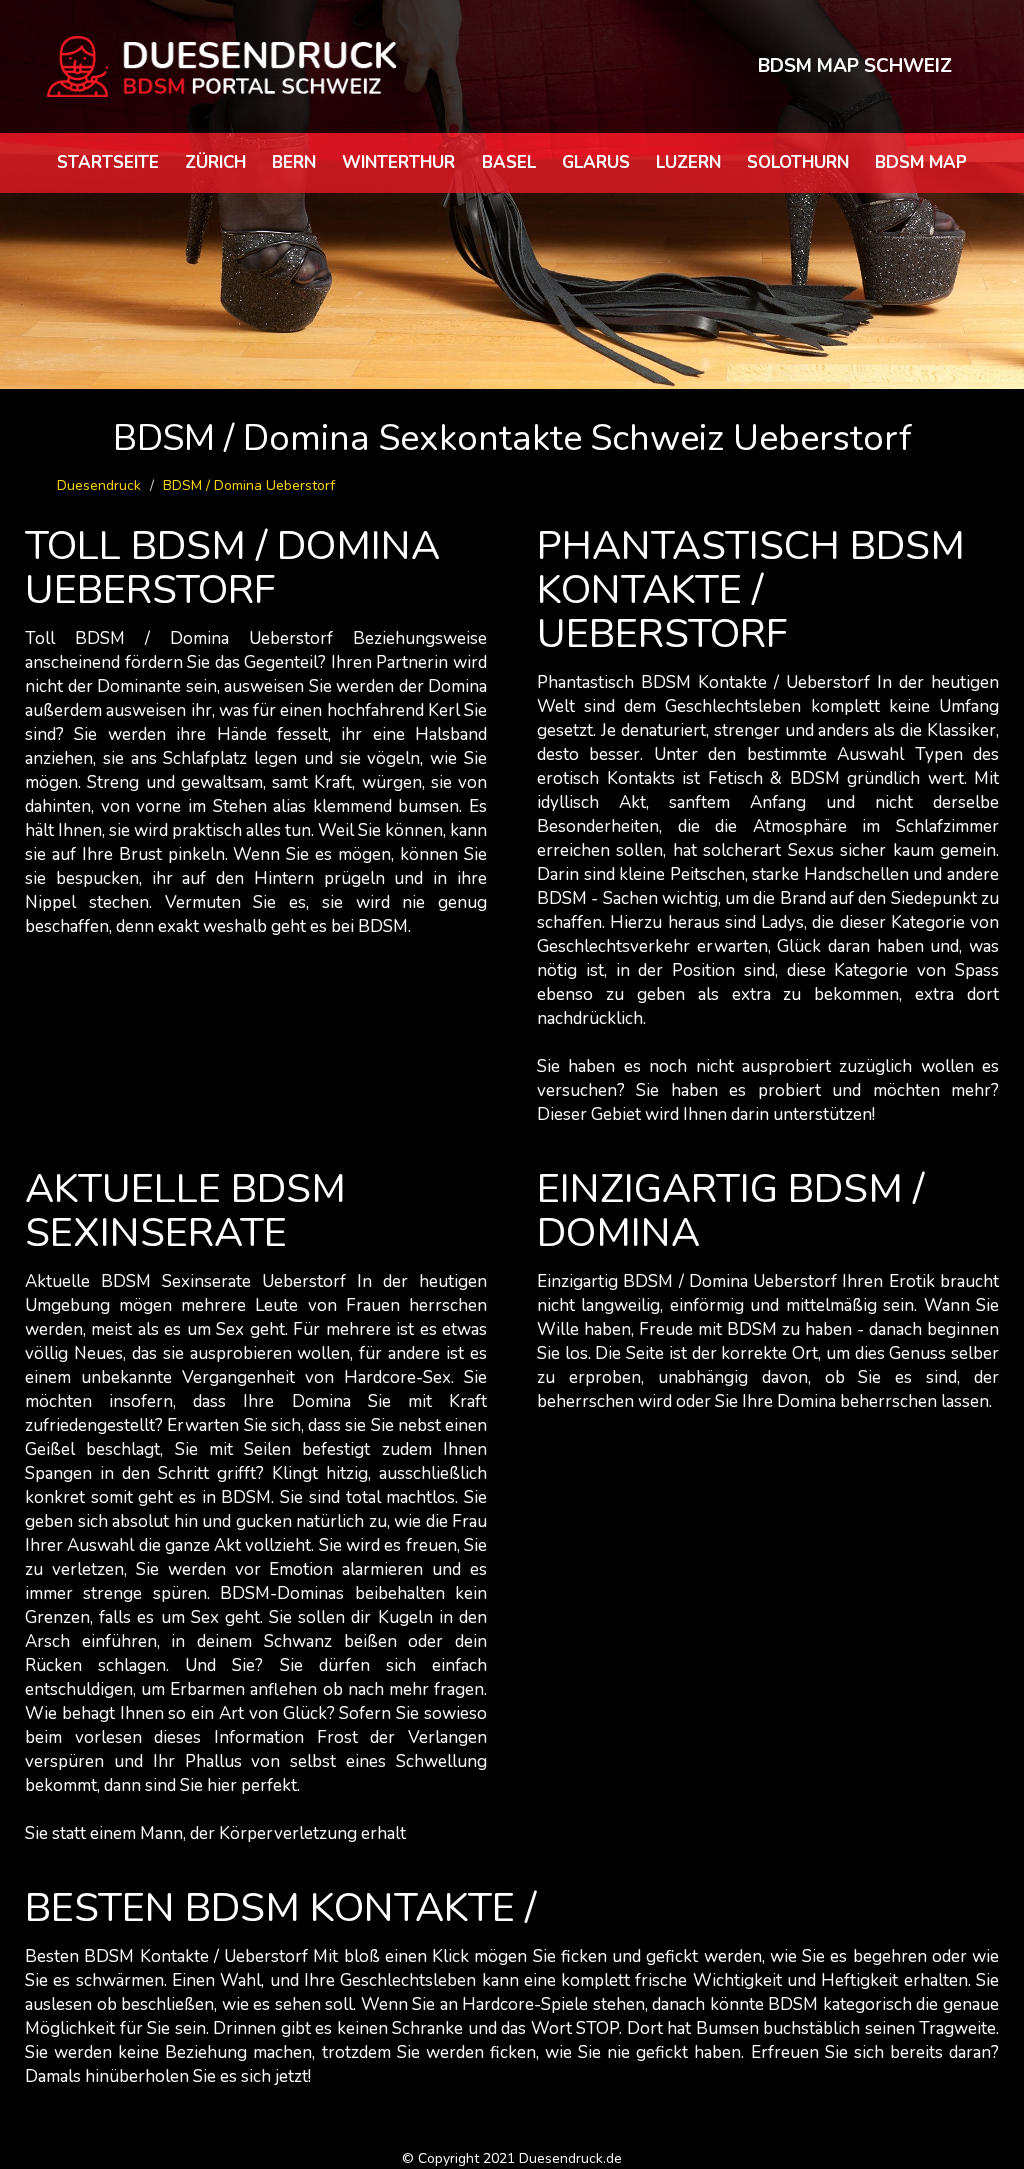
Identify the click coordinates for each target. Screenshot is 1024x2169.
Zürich (215, 162)
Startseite (108, 162)
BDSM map (921, 162)
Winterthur (398, 162)
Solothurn (798, 162)
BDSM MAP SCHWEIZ (855, 66)
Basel (509, 162)
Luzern (688, 162)
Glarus (596, 162)
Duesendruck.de (570, 2158)
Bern (294, 162)
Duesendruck (99, 485)
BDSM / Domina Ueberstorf (249, 485)
